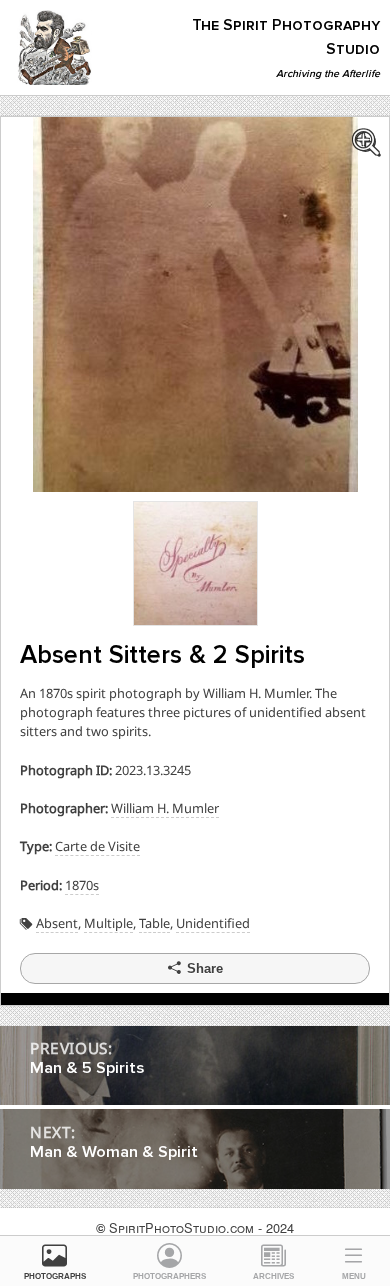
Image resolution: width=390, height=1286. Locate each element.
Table (154, 923)
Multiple (108, 923)
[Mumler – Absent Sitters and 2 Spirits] (195, 302)
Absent (57, 923)
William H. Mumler (165, 808)
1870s (82, 885)
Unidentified (213, 923)
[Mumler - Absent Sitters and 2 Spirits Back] (195, 562)
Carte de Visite (97, 846)
